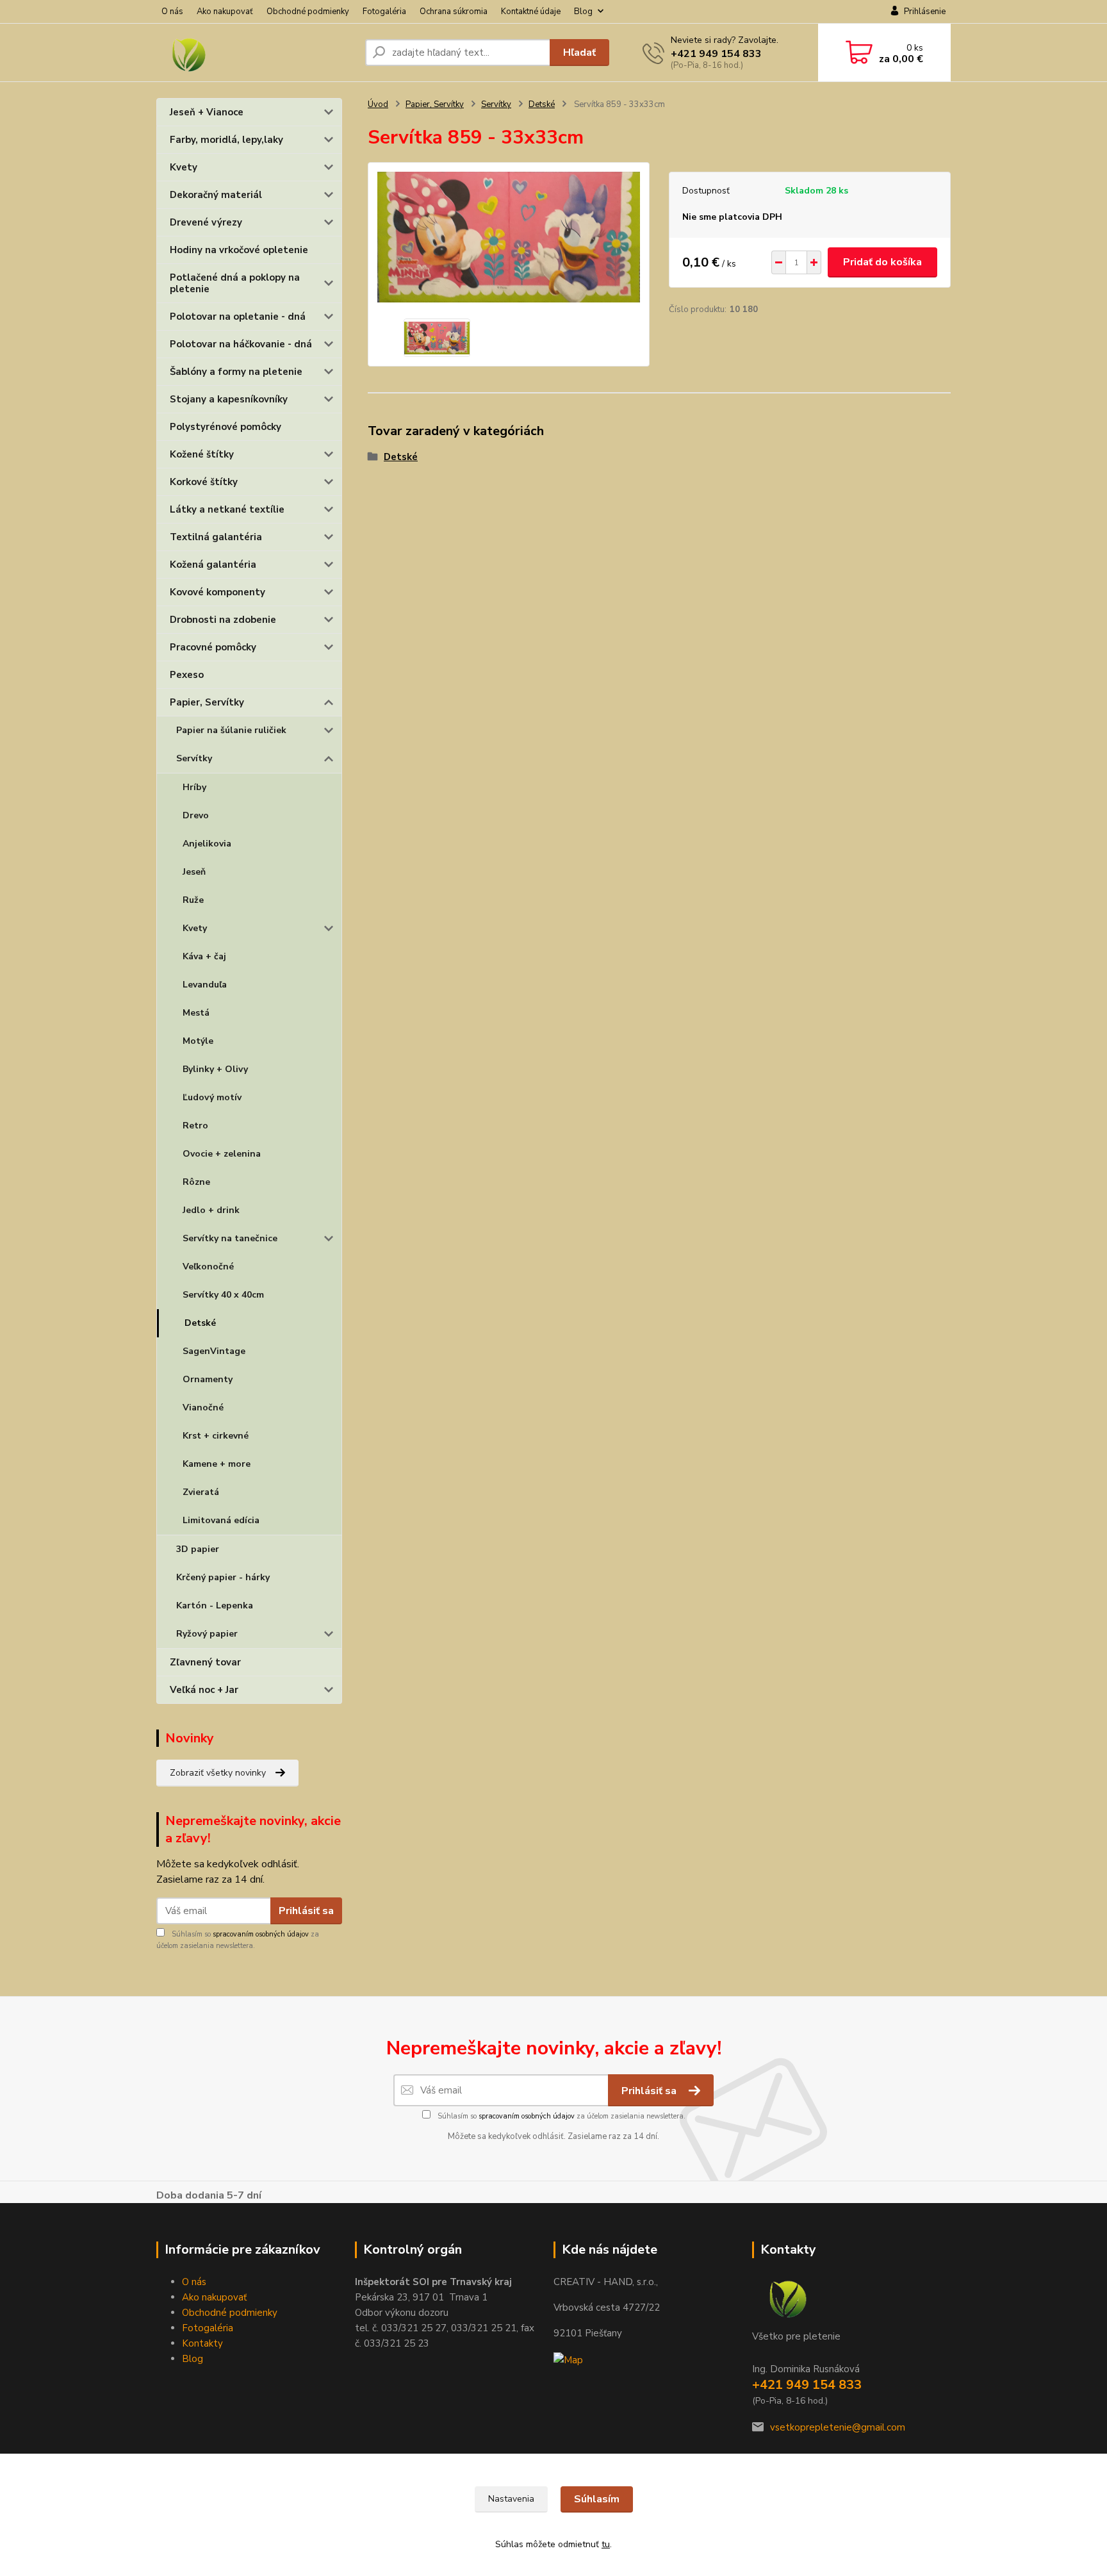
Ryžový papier (207, 1634)
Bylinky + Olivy (215, 1069)
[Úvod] (256, 53)
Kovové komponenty (217, 592)
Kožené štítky (202, 454)
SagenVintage (214, 1351)
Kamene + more (217, 1464)
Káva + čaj (204, 956)
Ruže (193, 900)
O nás (172, 12)
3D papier (198, 1549)
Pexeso (187, 675)
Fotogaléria (384, 12)
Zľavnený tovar (205, 1662)
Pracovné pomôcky (213, 647)
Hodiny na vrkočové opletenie (239, 250)
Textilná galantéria (216, 537)
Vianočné (203, 1408)
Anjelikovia (207, 844)
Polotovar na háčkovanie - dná (241, 344)
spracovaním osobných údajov (261, 1934)
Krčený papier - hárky (223, 1577)
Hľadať (579, 53)
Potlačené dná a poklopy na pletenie (235, 283)
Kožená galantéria (213, 565)
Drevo (196, 815)
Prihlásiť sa (306, 1911)
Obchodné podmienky (308, 12)
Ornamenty (208, 1379)
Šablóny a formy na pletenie (236, 372)
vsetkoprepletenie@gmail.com (838, 2427)
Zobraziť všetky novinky (218, 1773)
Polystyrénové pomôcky (225, 427)
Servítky (194, 758)
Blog (583, 12)
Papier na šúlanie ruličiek (231, 730)
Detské (200, 1323)
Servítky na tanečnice (230, 1238)
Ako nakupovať (225, 12)
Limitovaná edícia (221, 1520)
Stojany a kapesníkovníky (229, 399)
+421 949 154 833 (716, 54)
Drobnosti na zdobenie (223, 620)
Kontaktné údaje (531, 12)
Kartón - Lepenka (215, 1606)
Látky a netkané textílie (227, 509)
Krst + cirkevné (216, 1436)
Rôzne (196, 1182)
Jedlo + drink (211, 1210)
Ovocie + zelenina (222, 1154)
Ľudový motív (212, 1097)
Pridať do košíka (882, 262)
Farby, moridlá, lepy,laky (226, 140)
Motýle (198, 1041)
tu (606, 2544)
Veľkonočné (208, 1267)
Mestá (196, 1013)
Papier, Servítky (207, 702)
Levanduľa (205, 985)
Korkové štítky (204, 482)
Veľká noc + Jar (204, 1690)
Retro (195, 1126)
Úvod (378, 104)
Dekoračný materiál (216, 195)
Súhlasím (597, 2499)
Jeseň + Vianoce (207, 112)
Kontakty (202, 2343)
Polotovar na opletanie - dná (238, 317)
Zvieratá (201, 1492)
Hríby (194, 787)
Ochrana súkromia (454, 12)
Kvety (184, 167)
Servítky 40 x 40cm (223, 1295)
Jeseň (194, 872)
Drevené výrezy (206, 222)
